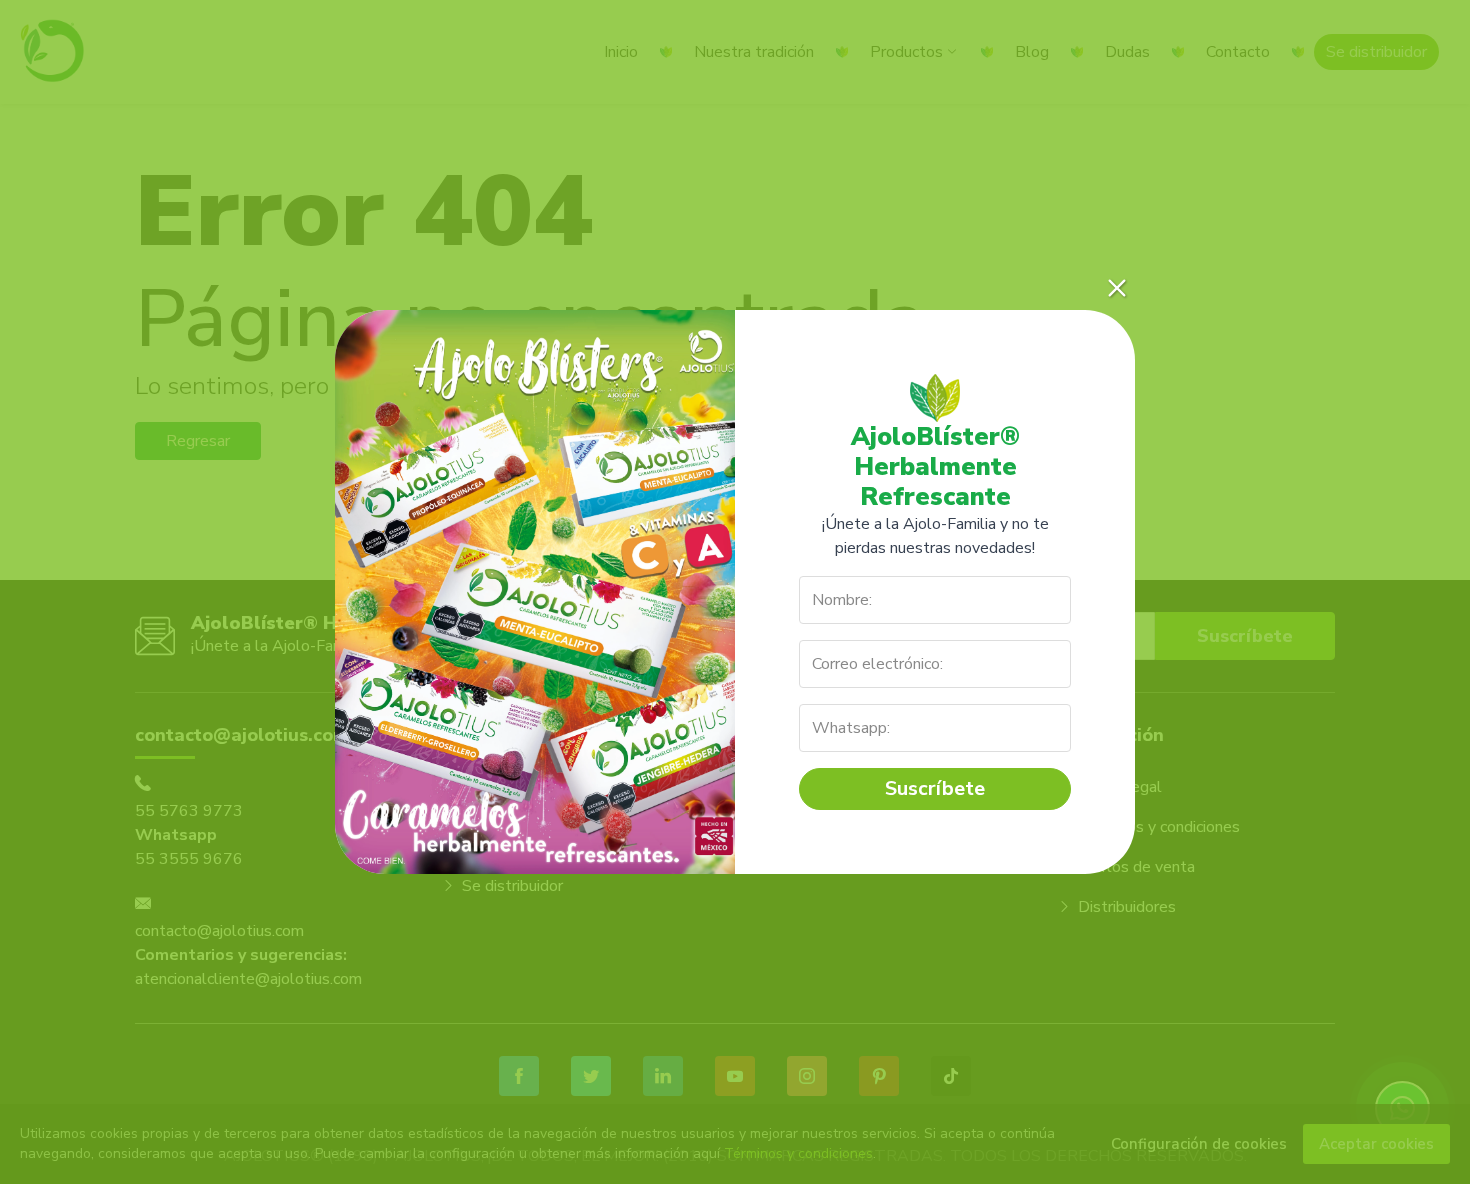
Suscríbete (935, 788)
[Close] (1117, 288)
